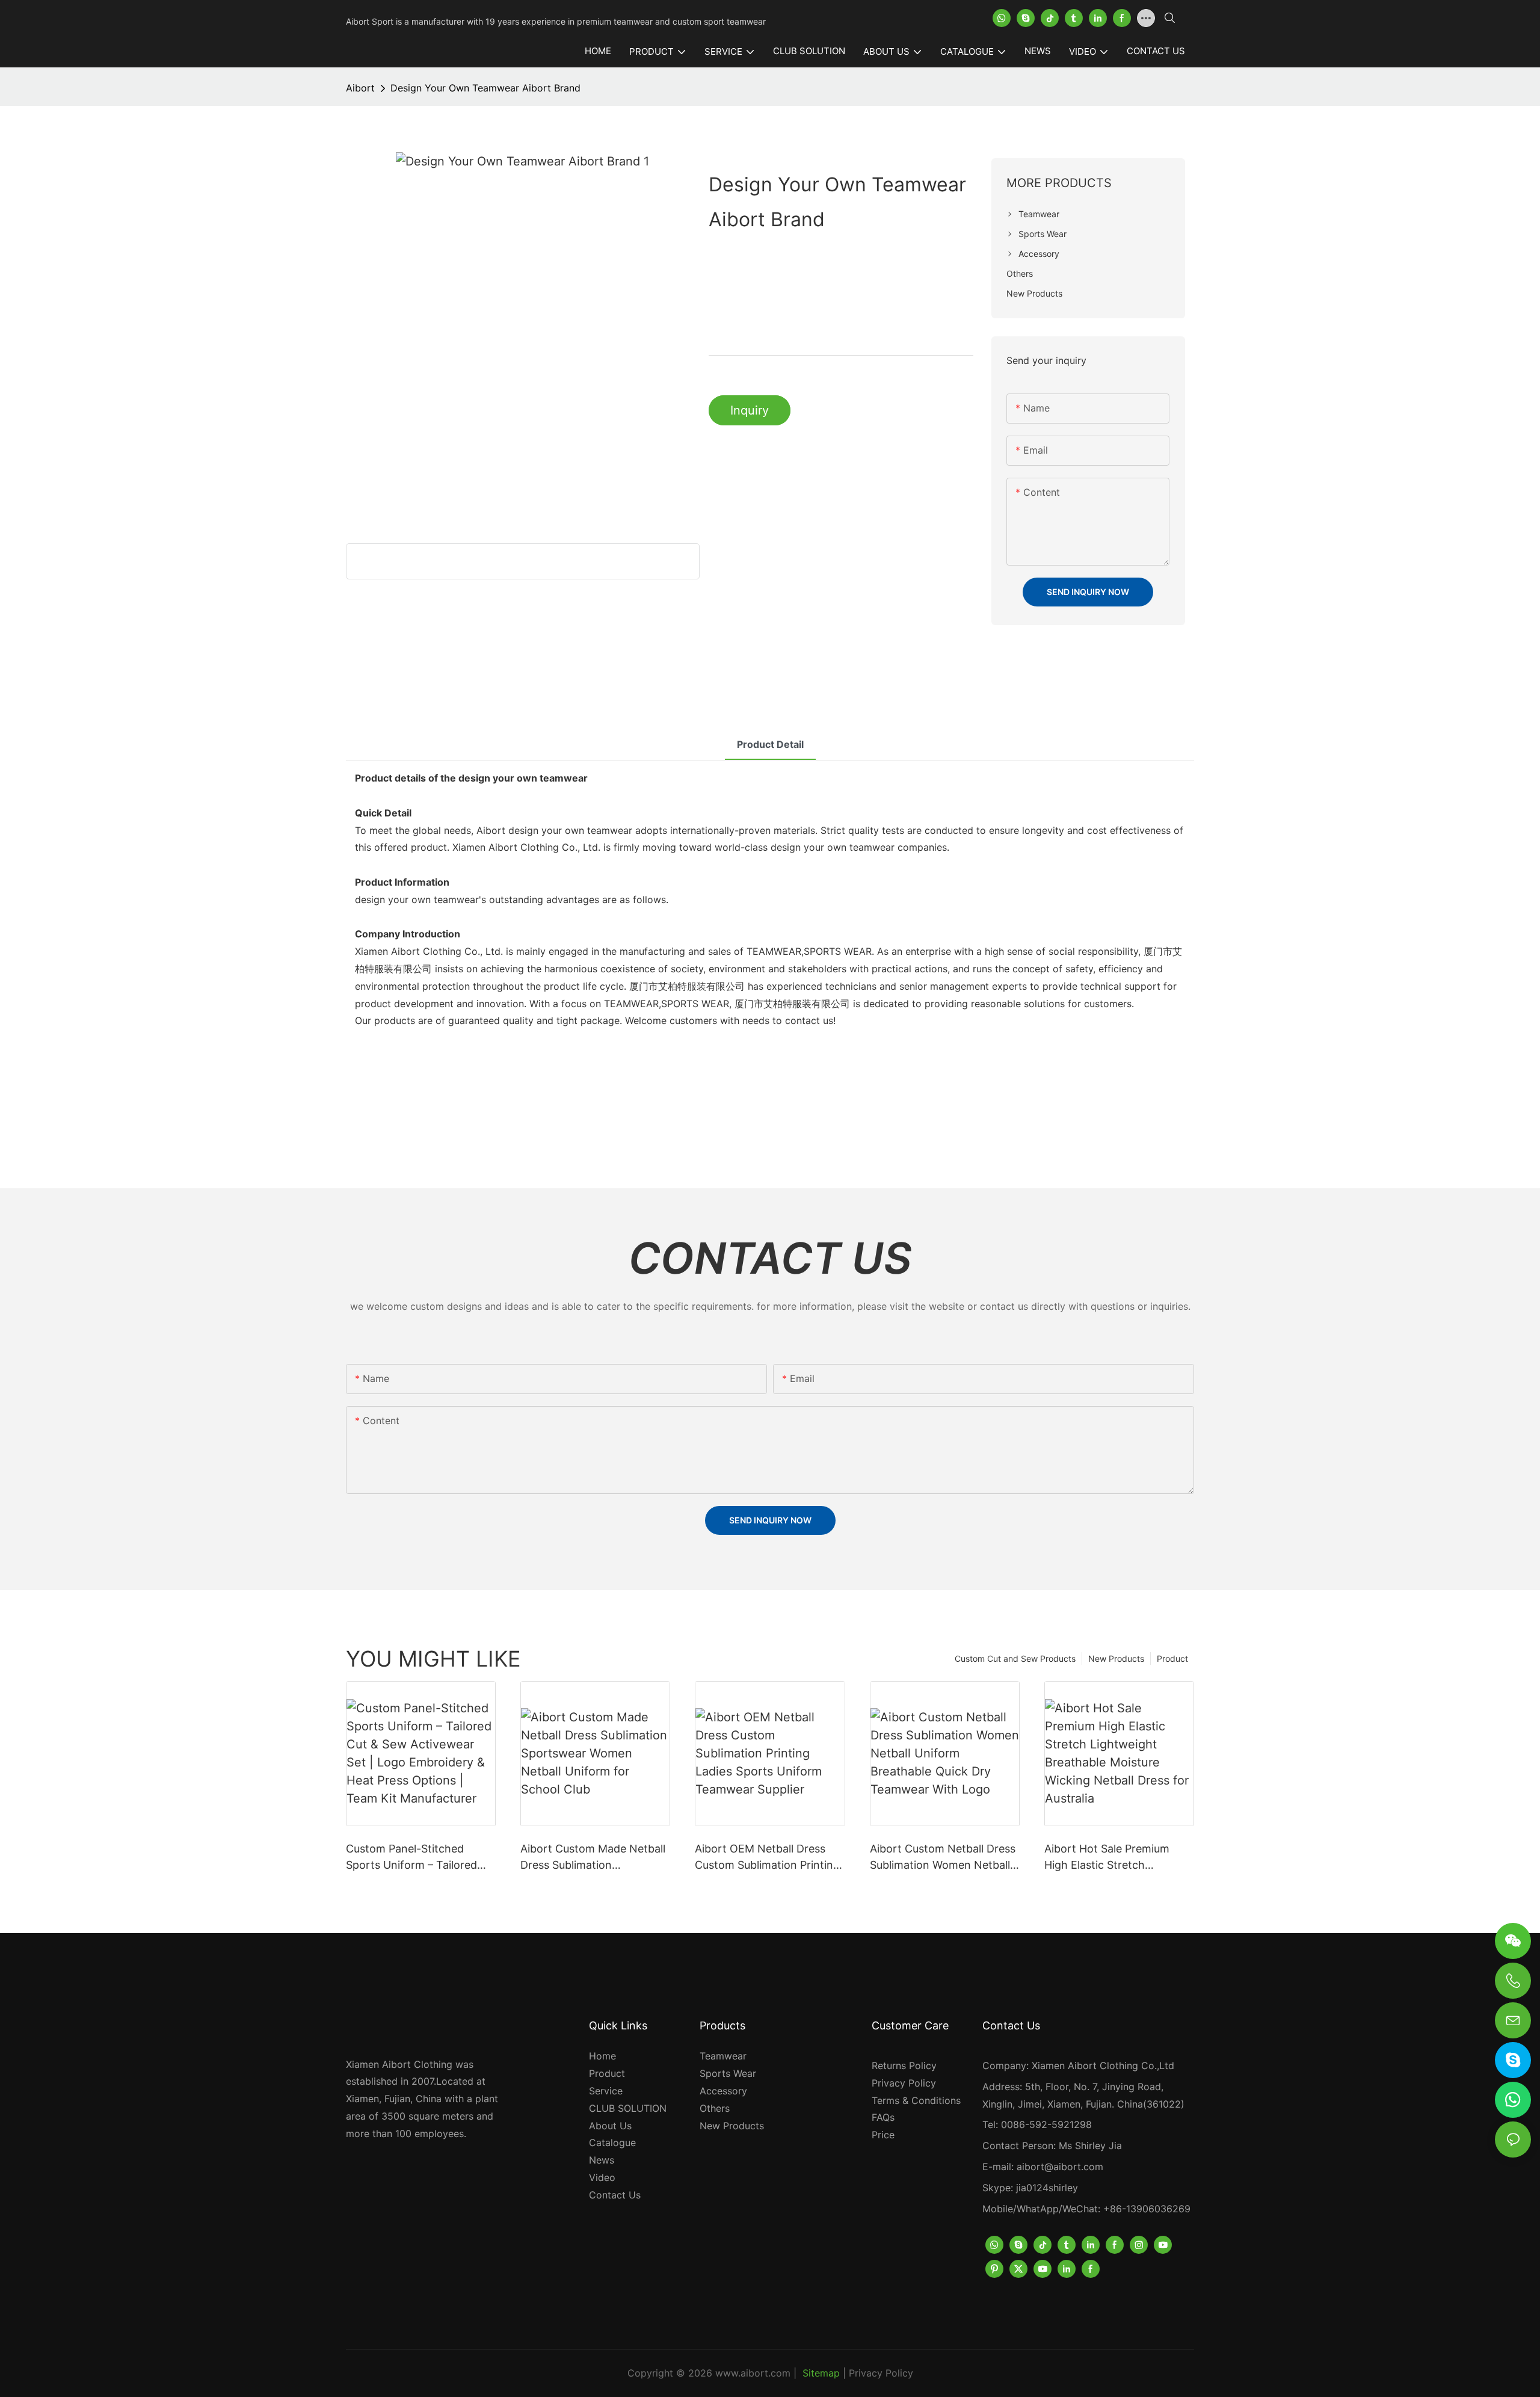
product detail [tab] (770, 744)
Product (1172, 1658)
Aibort (360, 88)
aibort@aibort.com (1060, 2167)
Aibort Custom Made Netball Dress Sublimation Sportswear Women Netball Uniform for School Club (593, 1858)
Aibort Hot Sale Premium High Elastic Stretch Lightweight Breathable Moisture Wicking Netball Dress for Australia (1108, 1858)
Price (883, 2135)
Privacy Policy (904, 2083)
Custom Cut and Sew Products (1015, 1658)
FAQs (883, 2117)
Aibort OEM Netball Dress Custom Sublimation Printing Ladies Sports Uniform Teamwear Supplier (767, 1858)
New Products (1116, 1658)
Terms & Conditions (916, 2100)
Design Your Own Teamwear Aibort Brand (485, 88)
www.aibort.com (753, 2373)
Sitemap (821, 2373)
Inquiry (750, 410)
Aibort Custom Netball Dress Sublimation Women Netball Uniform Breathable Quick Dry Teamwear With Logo (943, 1858)
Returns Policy (904, 2065)
